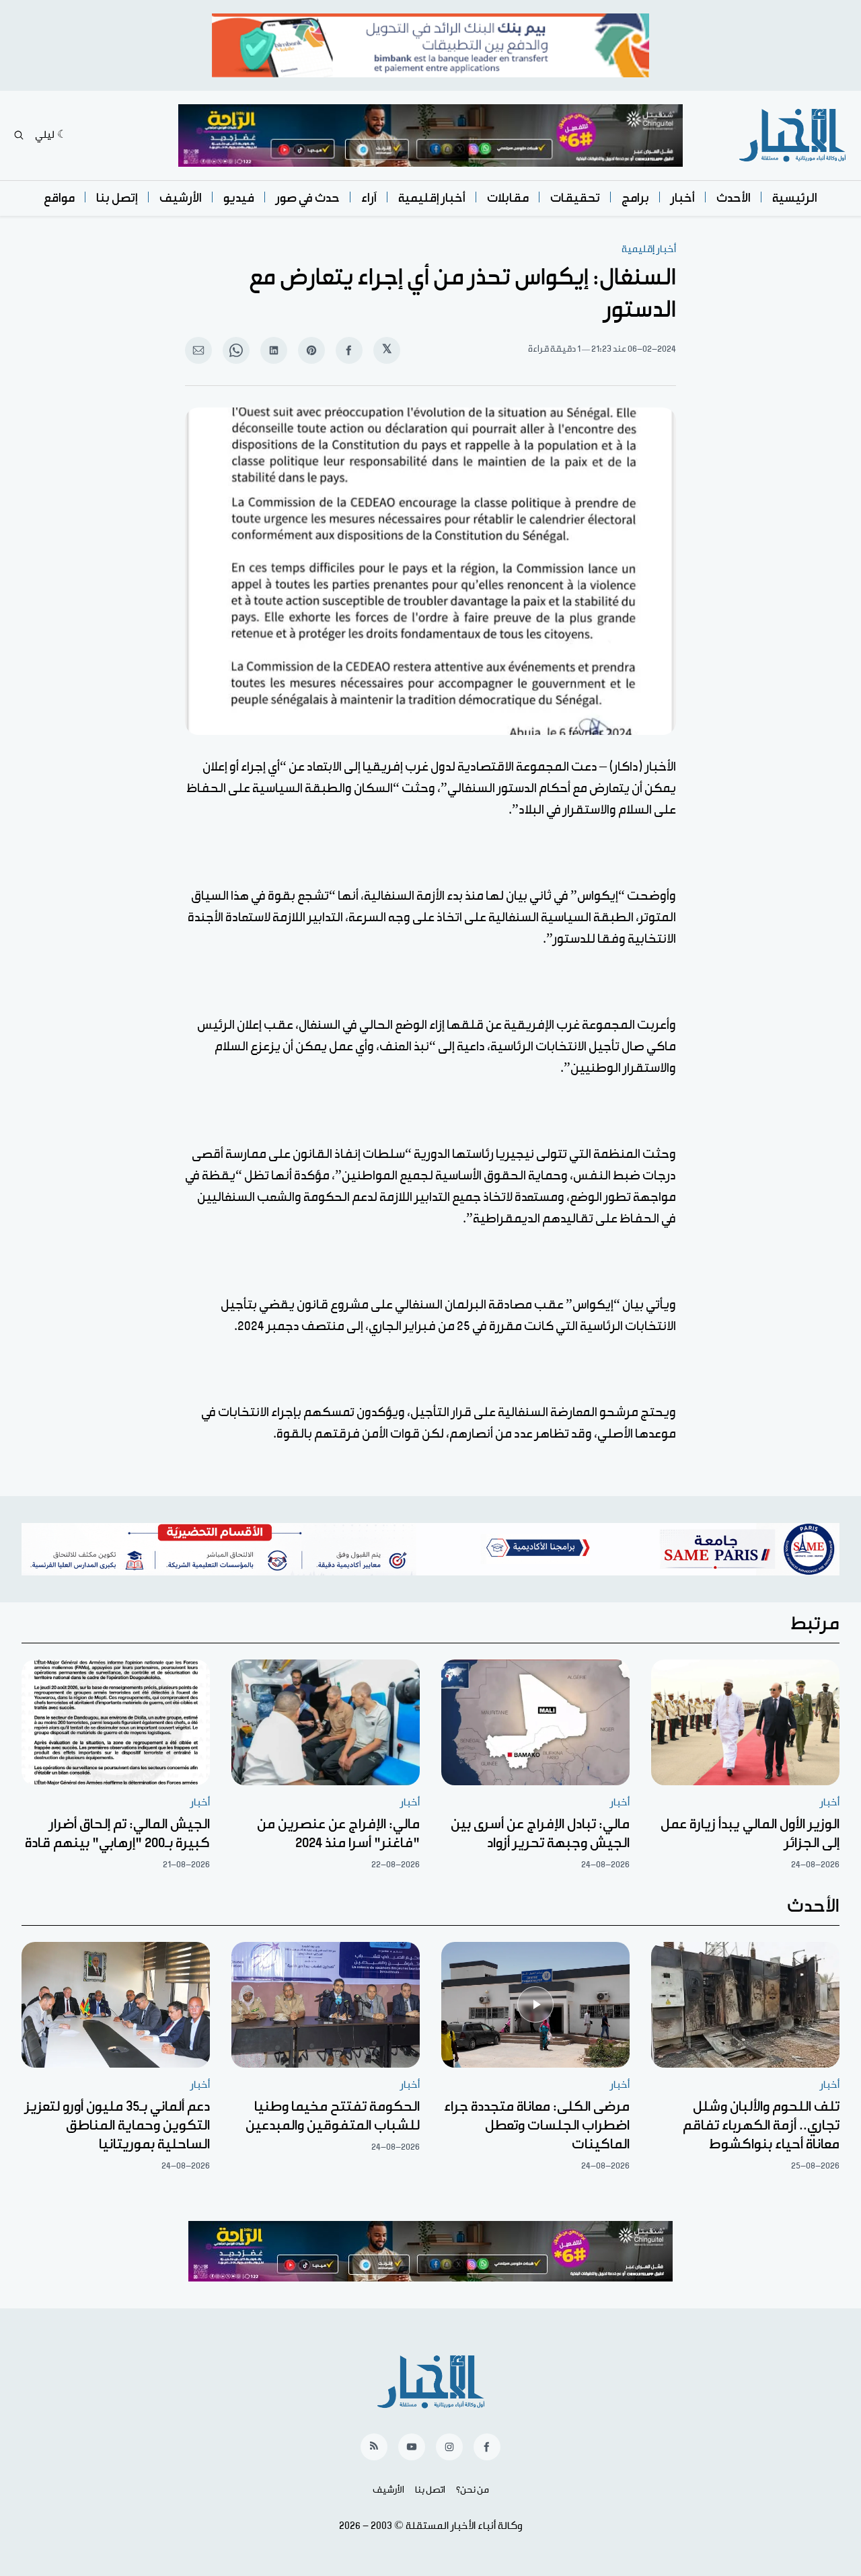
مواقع (59, 198)
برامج (635, 198)
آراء (369, 198)
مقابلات (508, 198)
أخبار (683, 198)
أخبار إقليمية (432, 198)
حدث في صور (308, 198)
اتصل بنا (430, 2490)
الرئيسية (795, 198)
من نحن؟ (473, 2490)
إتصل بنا (117, 198)
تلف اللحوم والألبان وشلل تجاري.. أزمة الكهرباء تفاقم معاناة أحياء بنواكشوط (761, 2125)
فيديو (239, 198)
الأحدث (734, 198)
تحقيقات (575, 198)
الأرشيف (181, 198)
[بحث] (19, 135)
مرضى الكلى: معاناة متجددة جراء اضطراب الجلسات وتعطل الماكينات (537, 2125)
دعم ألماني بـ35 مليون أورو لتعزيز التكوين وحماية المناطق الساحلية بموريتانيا (117, 2125)
